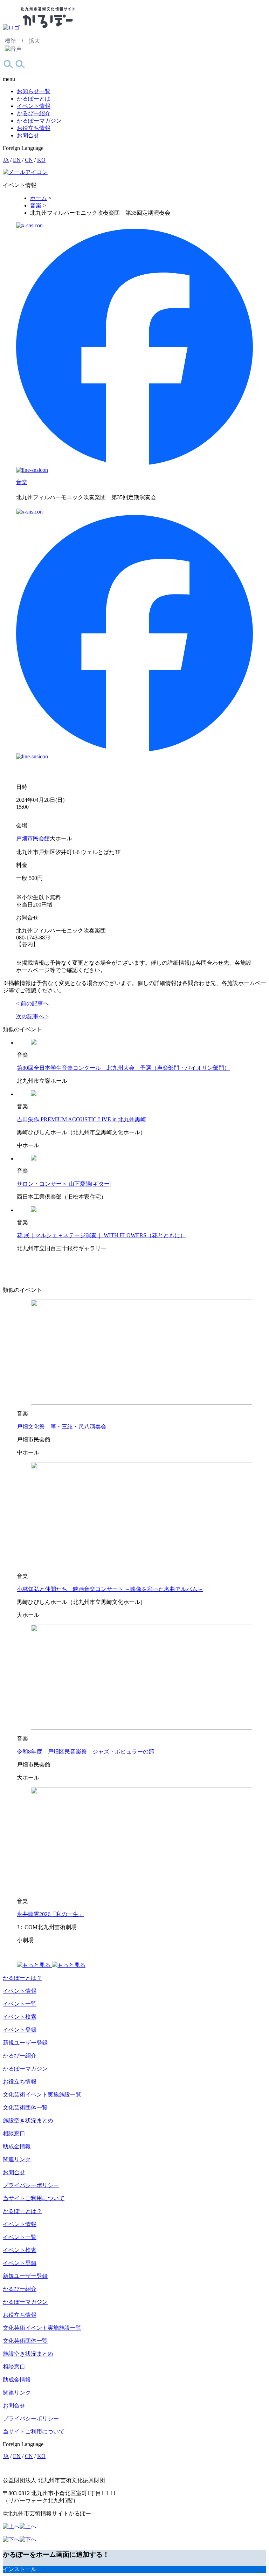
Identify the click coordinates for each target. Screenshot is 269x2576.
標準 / (14, 41)
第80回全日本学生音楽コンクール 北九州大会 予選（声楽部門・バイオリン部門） (123, 1068)
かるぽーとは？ (22, 1978)
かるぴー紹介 (34, 113)
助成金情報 (17, 2146)
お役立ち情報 (34, 128)
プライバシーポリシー (31, 2185)
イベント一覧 (20, 2004)
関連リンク (17, 2159)
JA (6, 160)
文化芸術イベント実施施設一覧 (42, 2095)
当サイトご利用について (34, 2198)
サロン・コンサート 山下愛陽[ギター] (64, 1184)
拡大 (34, 41)
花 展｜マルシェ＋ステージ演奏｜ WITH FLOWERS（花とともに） (101, 1235)
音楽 (22, 482)
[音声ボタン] (13, 49)
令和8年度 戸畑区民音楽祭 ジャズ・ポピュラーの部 (85, 1752)
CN (29, 160)
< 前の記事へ (32, 1003)
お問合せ (28, 135)
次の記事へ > (32, 1016)
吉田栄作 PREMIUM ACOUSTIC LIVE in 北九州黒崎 (81, 1119)
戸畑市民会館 (33, 838)
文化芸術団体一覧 (25, 2107)
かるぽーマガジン (39, 121)
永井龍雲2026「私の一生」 (50, 1914)
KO (41, 160)
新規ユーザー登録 (25, 2043)
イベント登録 (20, 2030)
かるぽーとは (34, 99)
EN (17, 160)
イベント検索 (20, 2017)
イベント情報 (34, 106)
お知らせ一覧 (34, 91)
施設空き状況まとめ (28, 2120)
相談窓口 (14, 2133)
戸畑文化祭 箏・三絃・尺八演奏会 (62, 1427)
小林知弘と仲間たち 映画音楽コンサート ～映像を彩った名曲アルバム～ (110, 1589)
